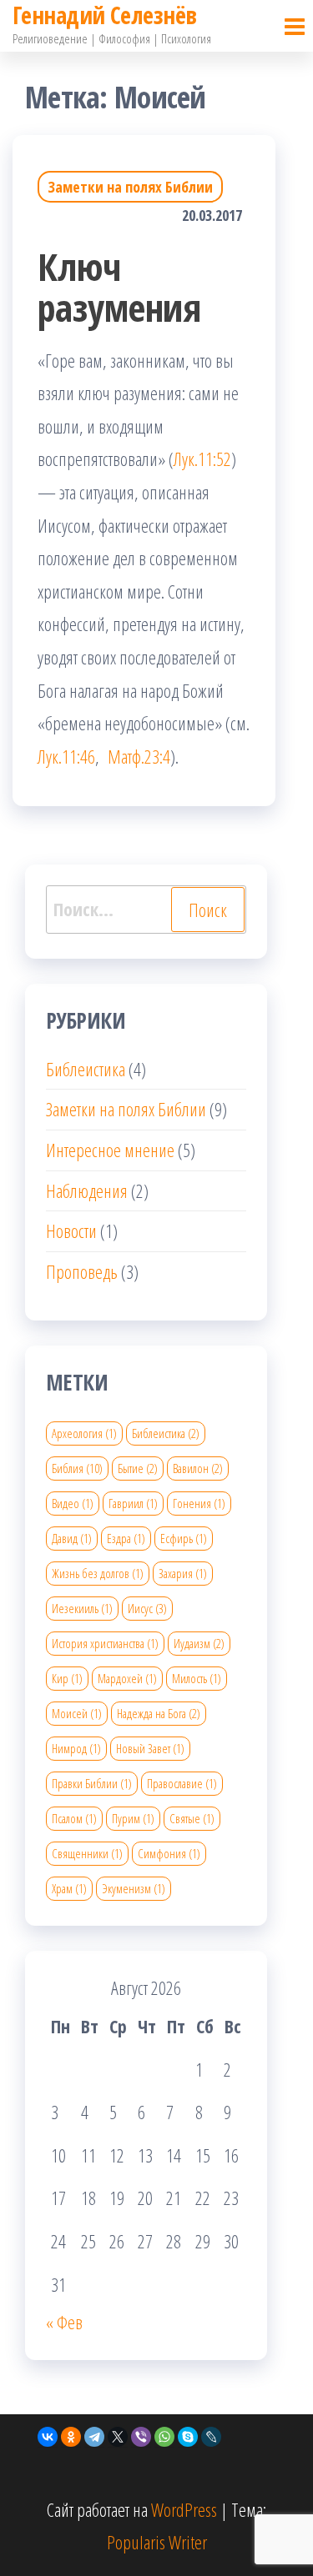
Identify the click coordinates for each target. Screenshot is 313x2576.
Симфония (169, 1853)
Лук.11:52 (202, 459)
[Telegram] (94, 2437)
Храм (69, 1888)
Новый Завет (150, 1748)
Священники (87, 1853)
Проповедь (82, 1271)
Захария (183, 1573)
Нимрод (76, 1748)
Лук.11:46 (66, 756)
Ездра (126, 1538)
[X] (118, 2437)
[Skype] (188, 2437)
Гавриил (133, 1503)
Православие (182, 1783)
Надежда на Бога (159, 1713)
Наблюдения (87, 1190)
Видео (73, 1503)
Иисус (147, 1608)
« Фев (64, 2322)
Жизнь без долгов (98, 1573)
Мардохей (127, 1678)
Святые (192, 1818)
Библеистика (86, 1069)
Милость (197, 1678)
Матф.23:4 (139, 756)
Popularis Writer (157, 2542)
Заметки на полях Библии (130, 187)
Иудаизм (199, 1643)
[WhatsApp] (164, 2437)
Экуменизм (134, 1888)
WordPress (184, 2509)
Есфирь (184, 1538)
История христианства (105, 1643)
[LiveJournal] (211, 2437)
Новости (71, 1230)
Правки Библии (92, 1783)
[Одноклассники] (71, 2437)
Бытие (138, 1468)
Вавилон (198, 1468)
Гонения (199, 1503)
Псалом (74, 1818)
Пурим (133, 1818)
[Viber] (141, 2437)
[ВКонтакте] (48, 2437)
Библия (77, 1468)
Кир (67, 1678)
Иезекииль (82, 1608)
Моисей (77, 1713)
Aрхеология (84, 1433)
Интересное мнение (110, 1150)
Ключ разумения (119, 287)
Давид (72, 1538)
